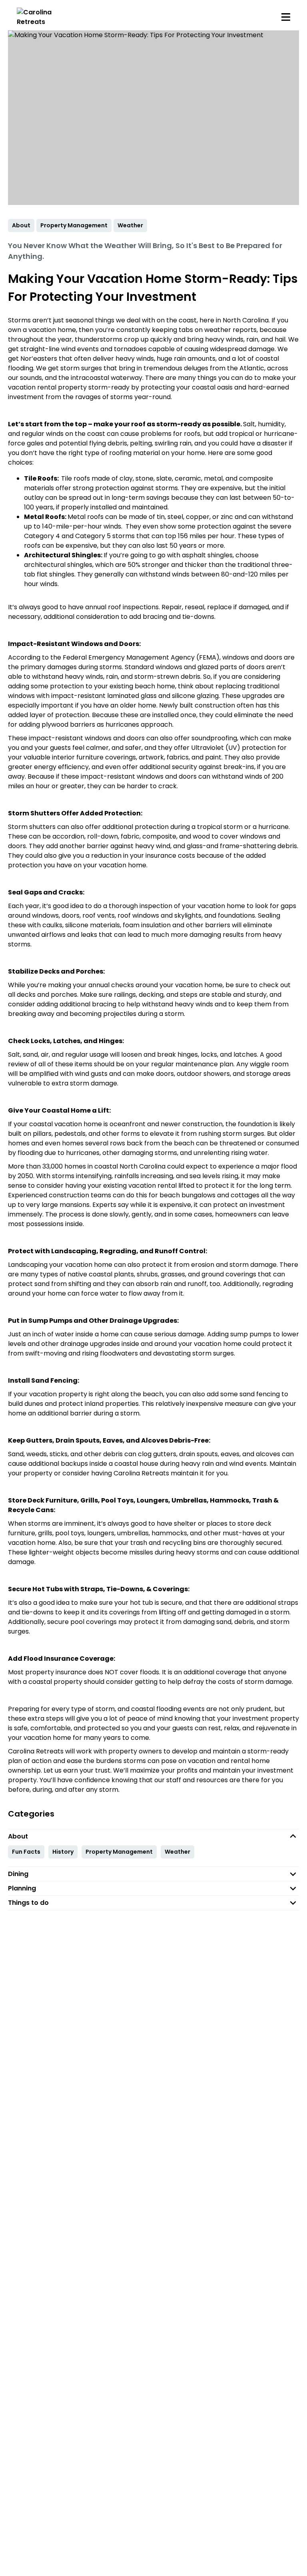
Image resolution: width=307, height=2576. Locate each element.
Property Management (119, 1852)
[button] (153, 1836)
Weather (177, 1852)
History (63, 1852)
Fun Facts (26, 1852)
